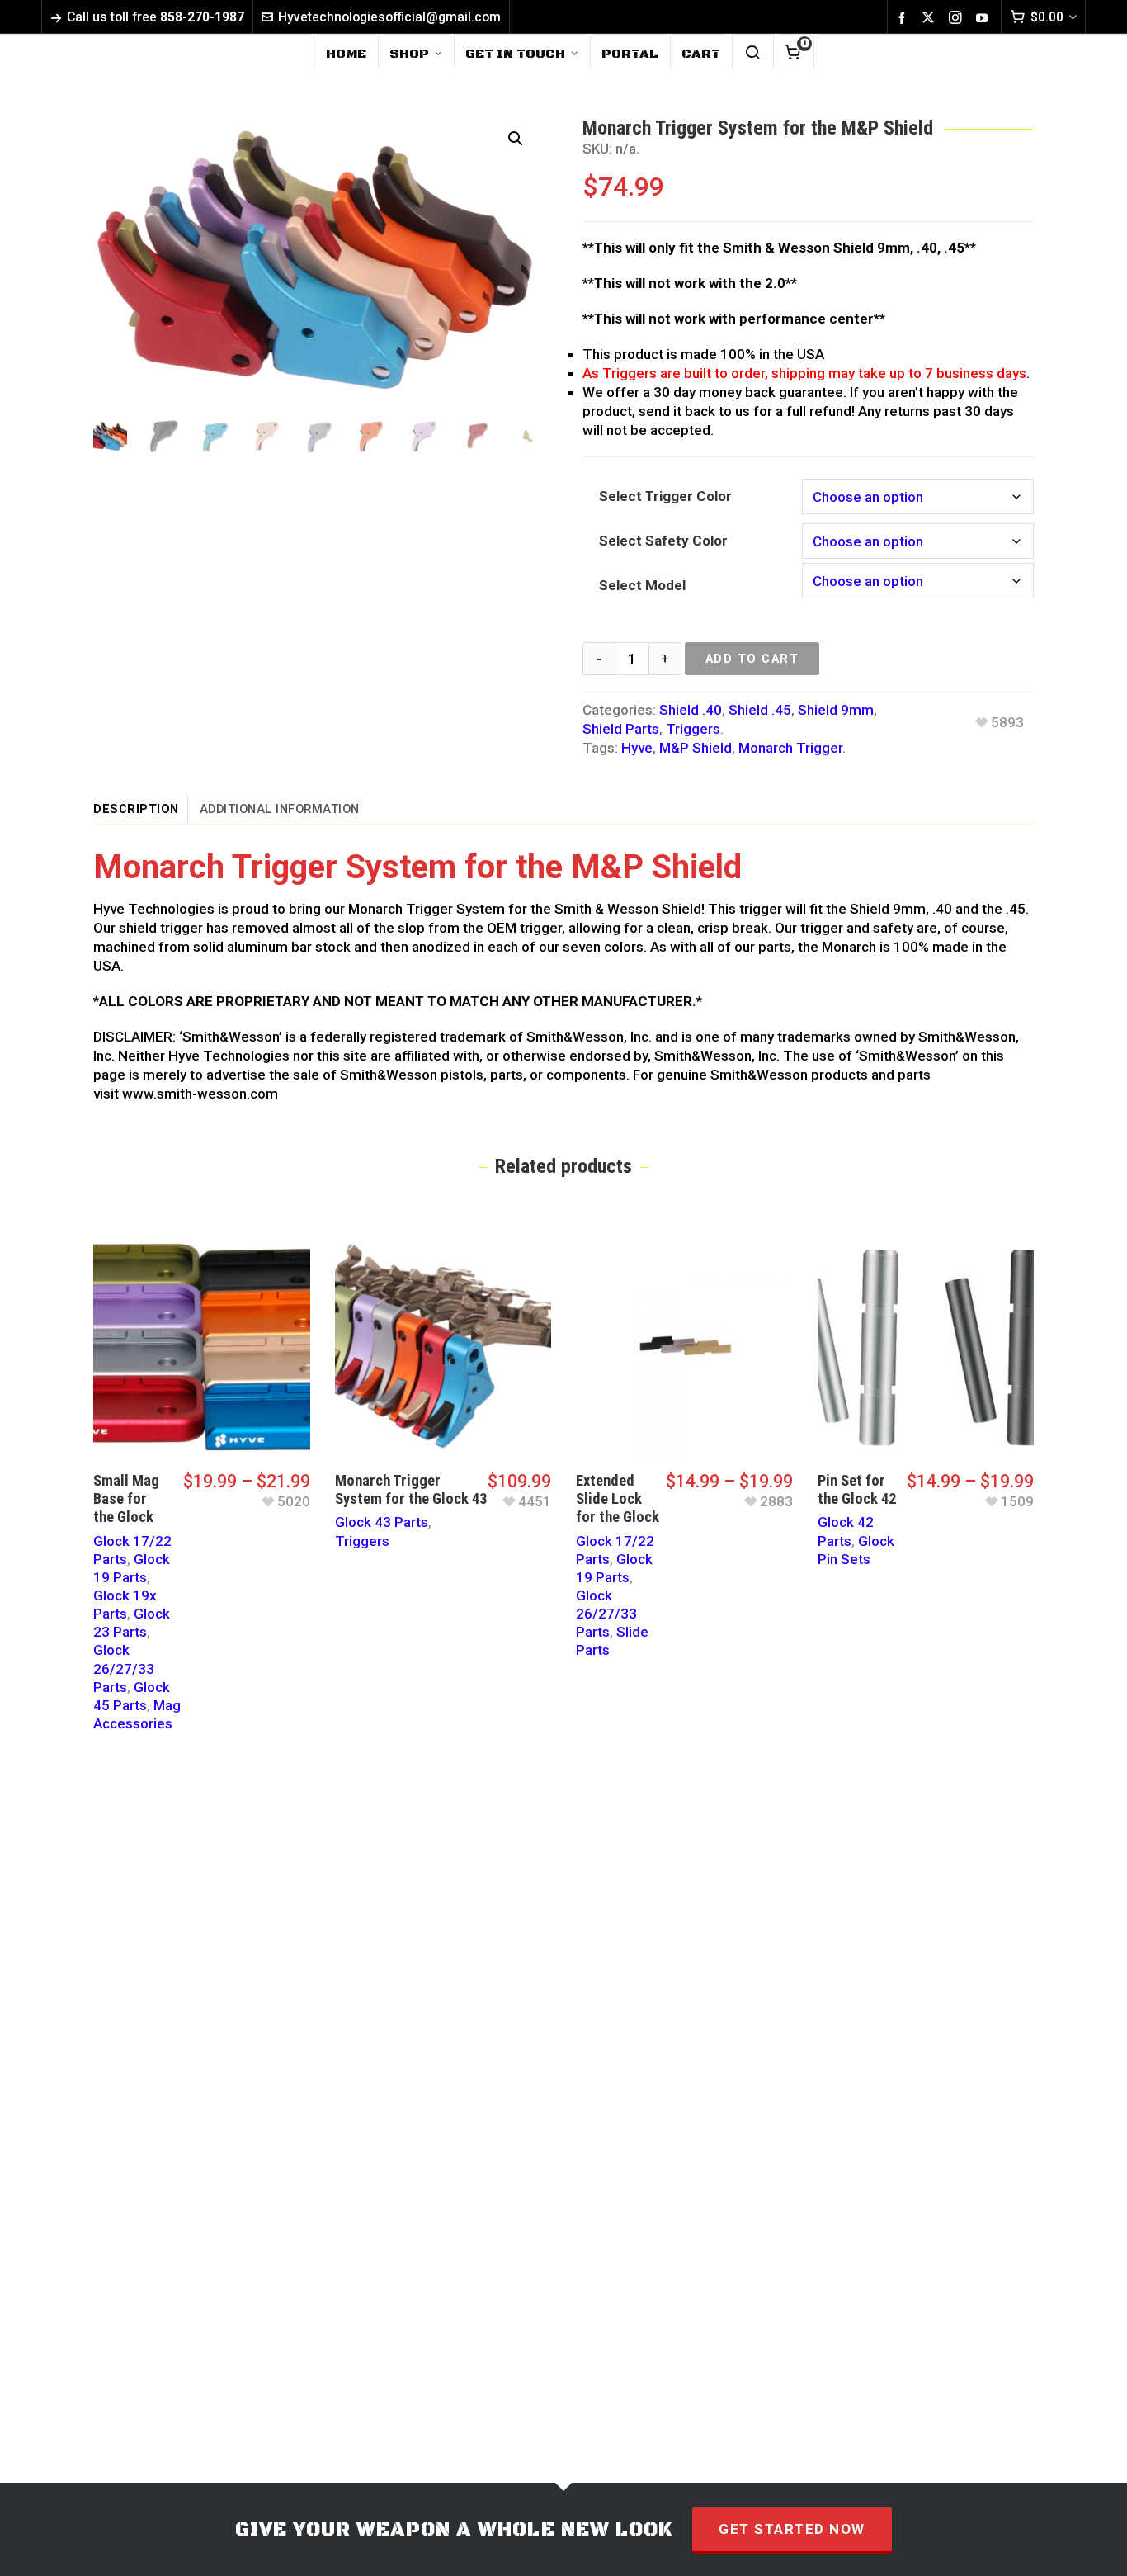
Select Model (642, 585)
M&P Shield (696, 748)
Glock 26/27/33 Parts (124, 1668)
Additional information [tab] (280, 809)
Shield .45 (760, 710)
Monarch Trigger (790, 748)
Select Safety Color (663, 541)
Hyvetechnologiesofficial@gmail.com (389, 17)
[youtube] (984, 17)
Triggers (693, 729)
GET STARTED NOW (792, 2529)
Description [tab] (136, 809)
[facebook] (904, 17)
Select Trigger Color (665, 496)
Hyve (637, 748)
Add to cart (752, 659)
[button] (516, 139)
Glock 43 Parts (382, 1522)
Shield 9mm (836, 710)
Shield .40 (691, 710)
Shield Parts (621, 729)
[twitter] (931, 18)
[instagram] (958, 18)
